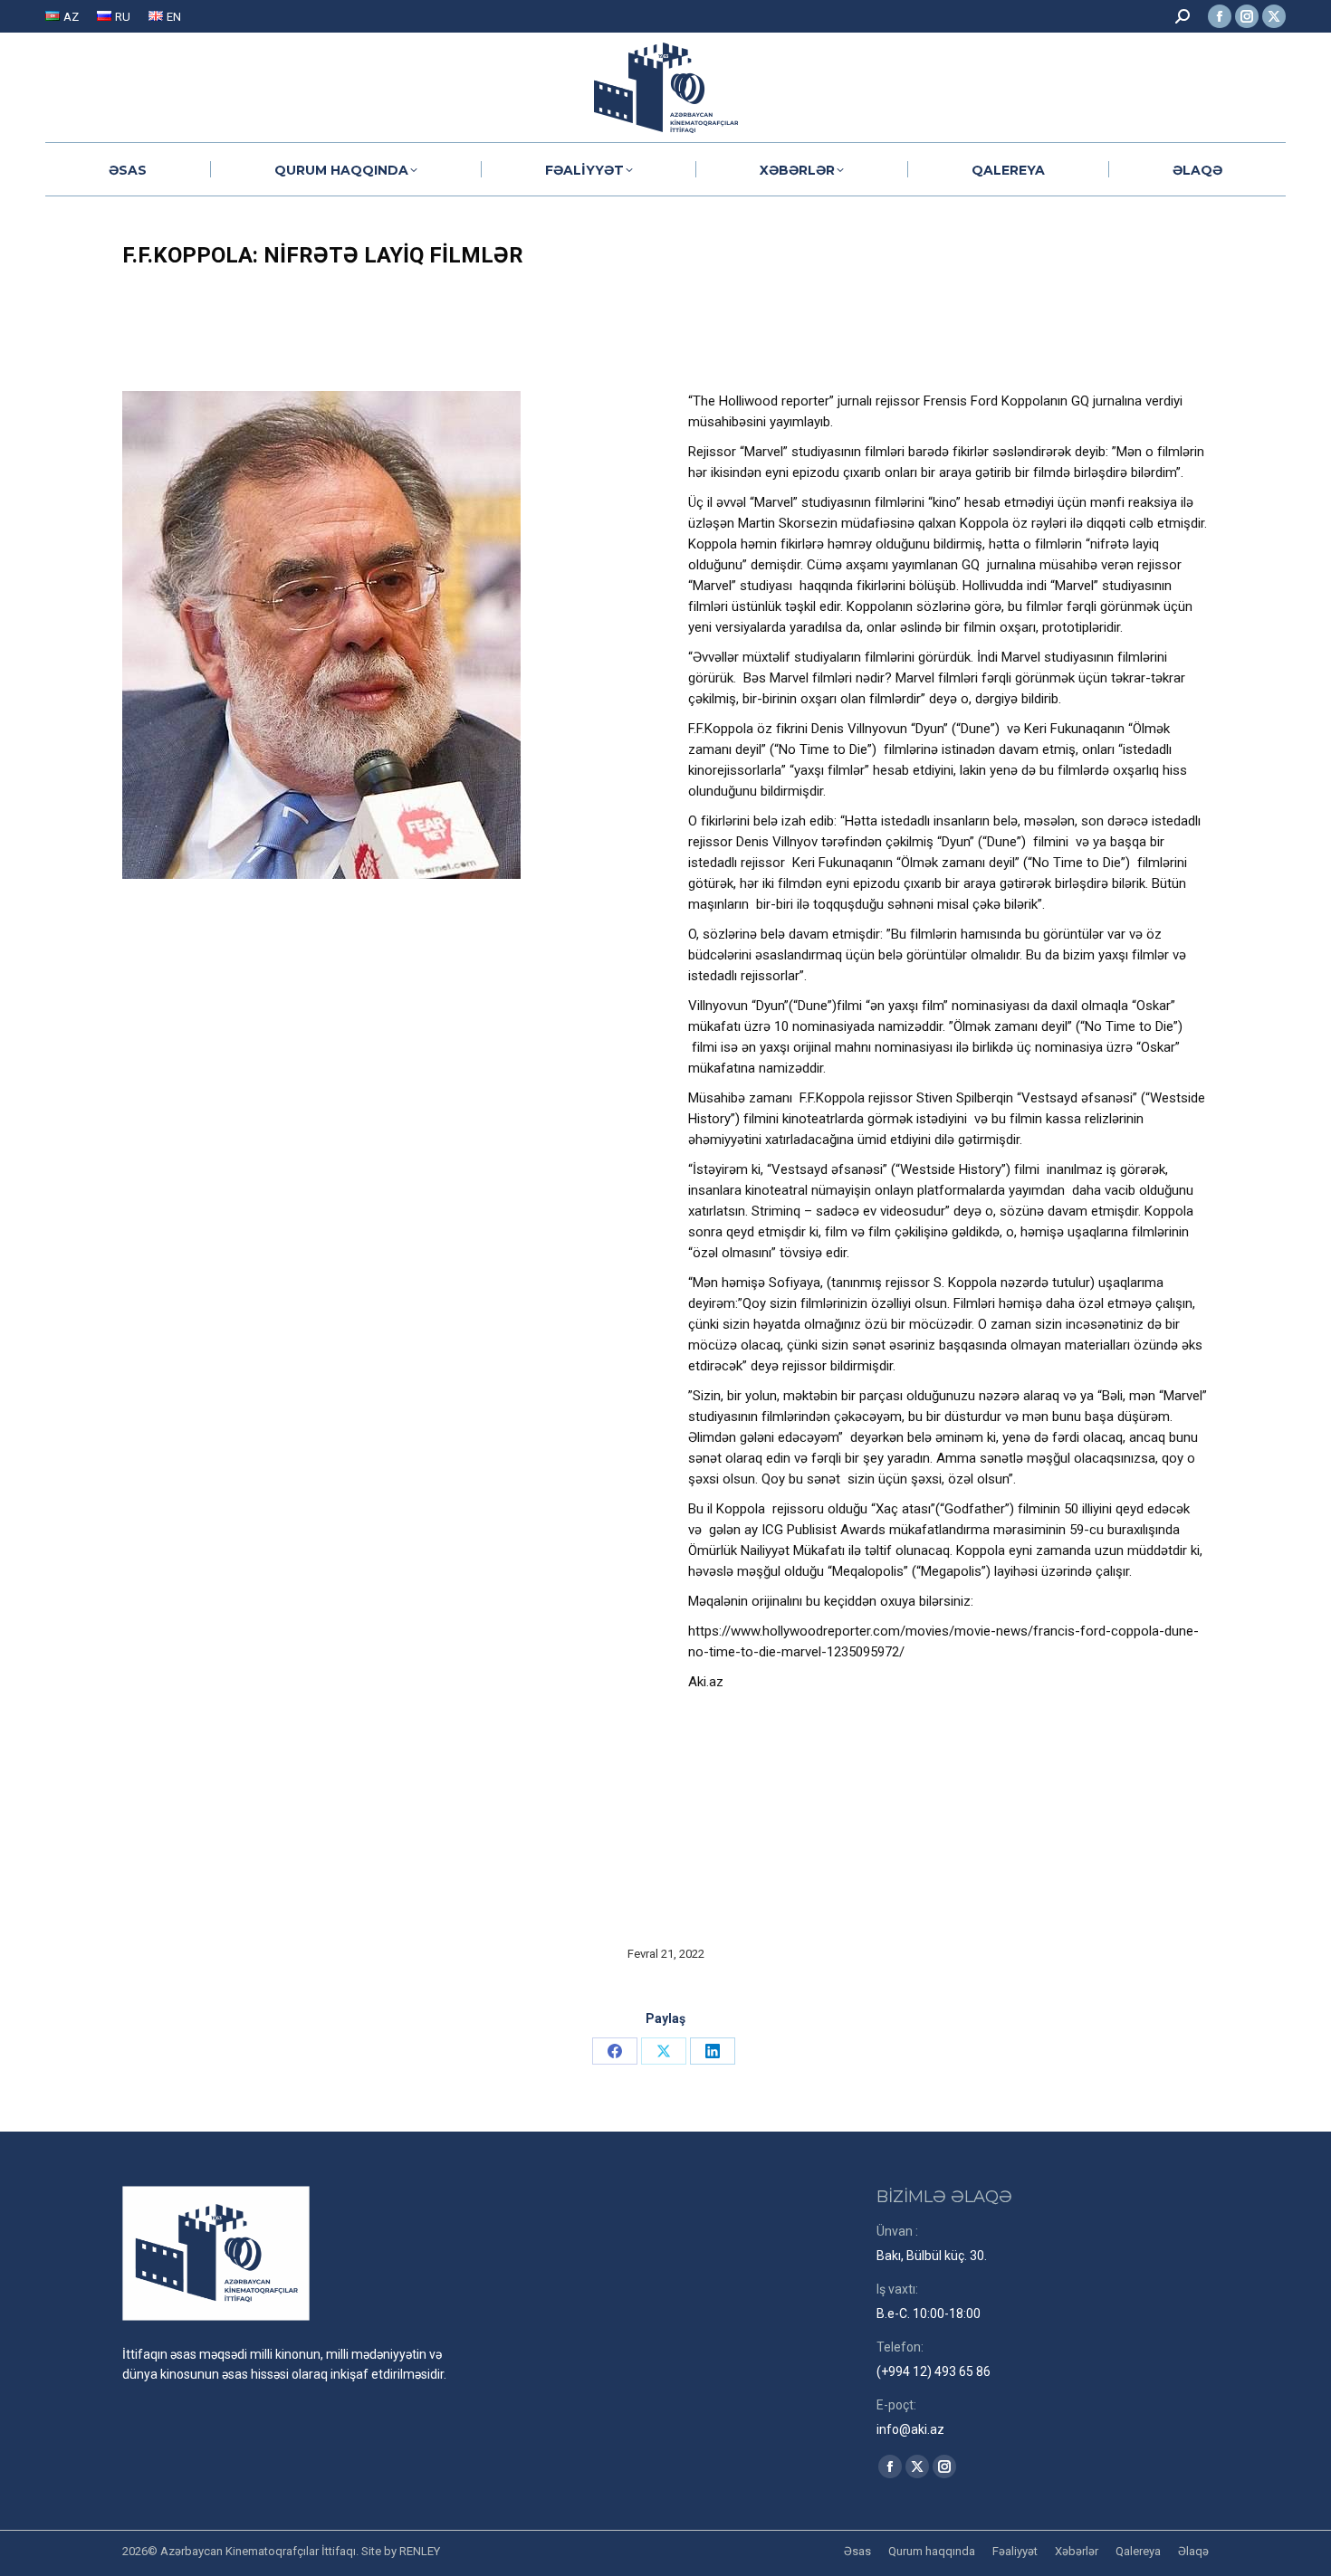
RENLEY (420, 2551)
